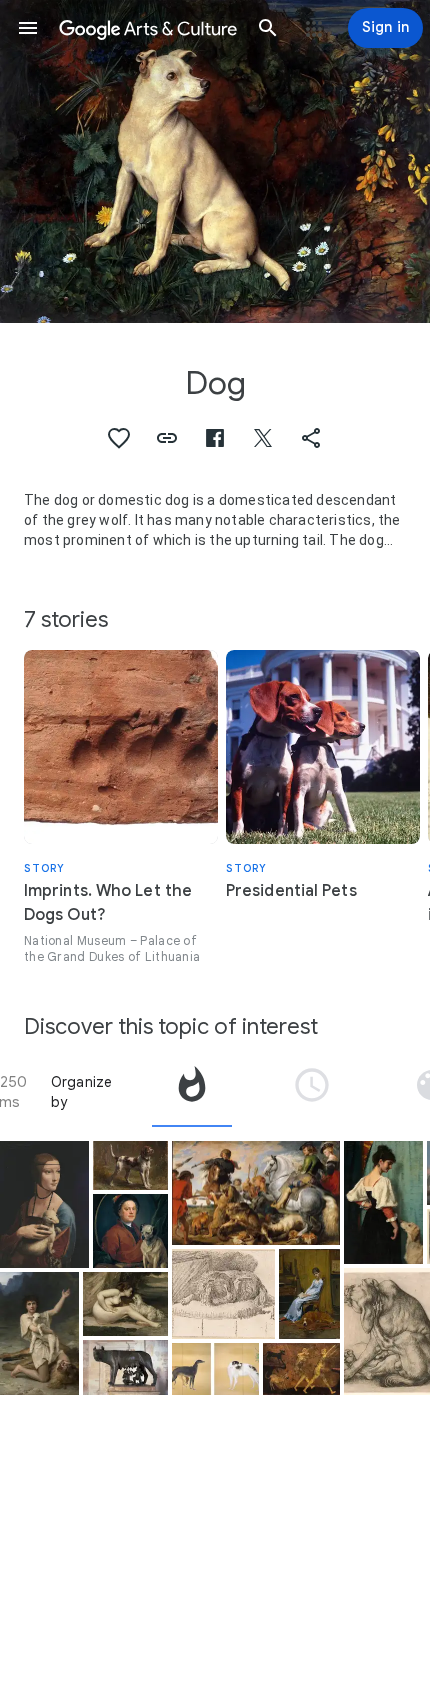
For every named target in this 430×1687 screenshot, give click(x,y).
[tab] (192, 1092)
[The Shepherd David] (39, 1333)
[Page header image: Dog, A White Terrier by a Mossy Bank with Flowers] (215, 161)
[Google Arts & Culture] (148, 28)
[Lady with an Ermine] (44, 1204)
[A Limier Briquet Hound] (130, 1165)
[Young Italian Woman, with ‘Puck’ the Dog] (383, 1202)
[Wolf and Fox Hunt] (256, 1193)
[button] (28, 28)
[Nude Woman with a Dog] (125, 1304)
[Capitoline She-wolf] (125, 1367)
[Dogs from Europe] (215, 1369)
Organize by (82, 1092)
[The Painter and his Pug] (130, 1231)
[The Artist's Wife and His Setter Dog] (309, 1293)
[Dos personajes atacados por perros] (301, 1369)
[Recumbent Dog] (223, 1293)
